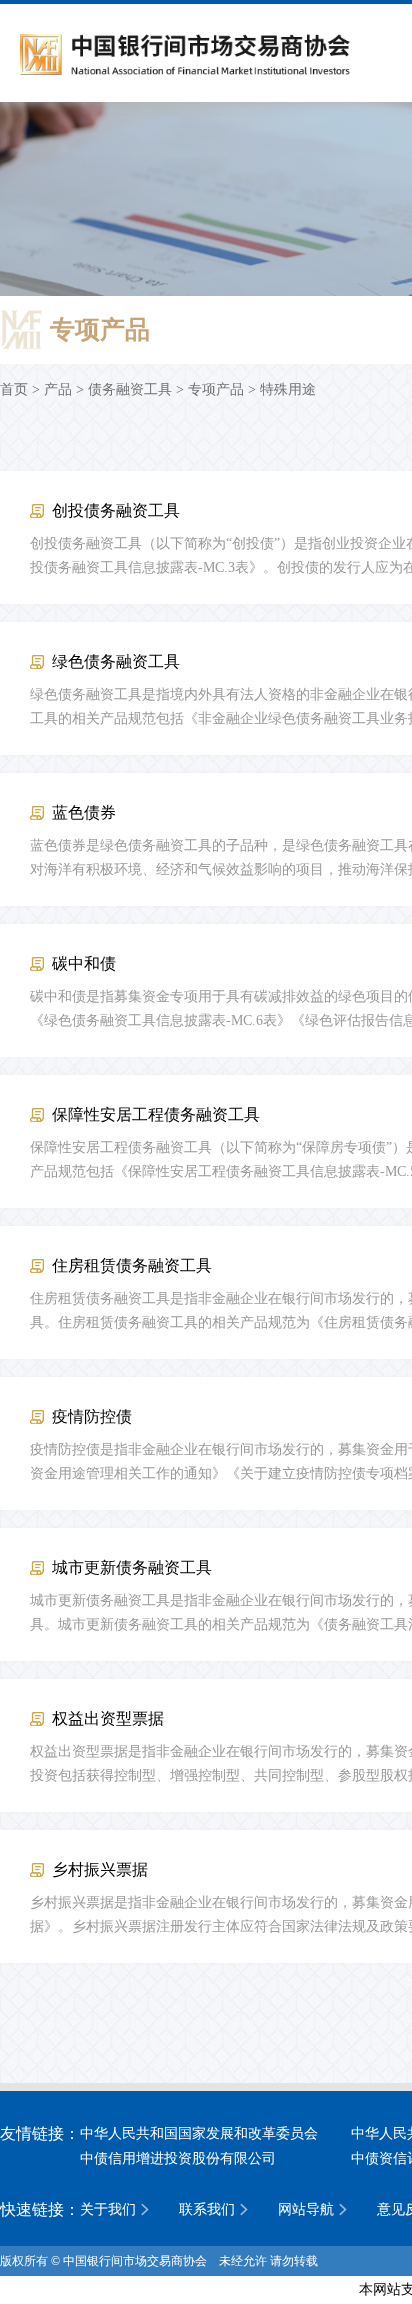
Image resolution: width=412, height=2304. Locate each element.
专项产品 (216, 389)
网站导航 (306, 2209)
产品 (58, 389)
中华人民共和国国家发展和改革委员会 (199, 2133)
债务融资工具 (130, 389)
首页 (14, 389)
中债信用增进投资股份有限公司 (178, 2158)
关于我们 (108, 2209)
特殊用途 (288, 389)
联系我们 (207, 2209)
